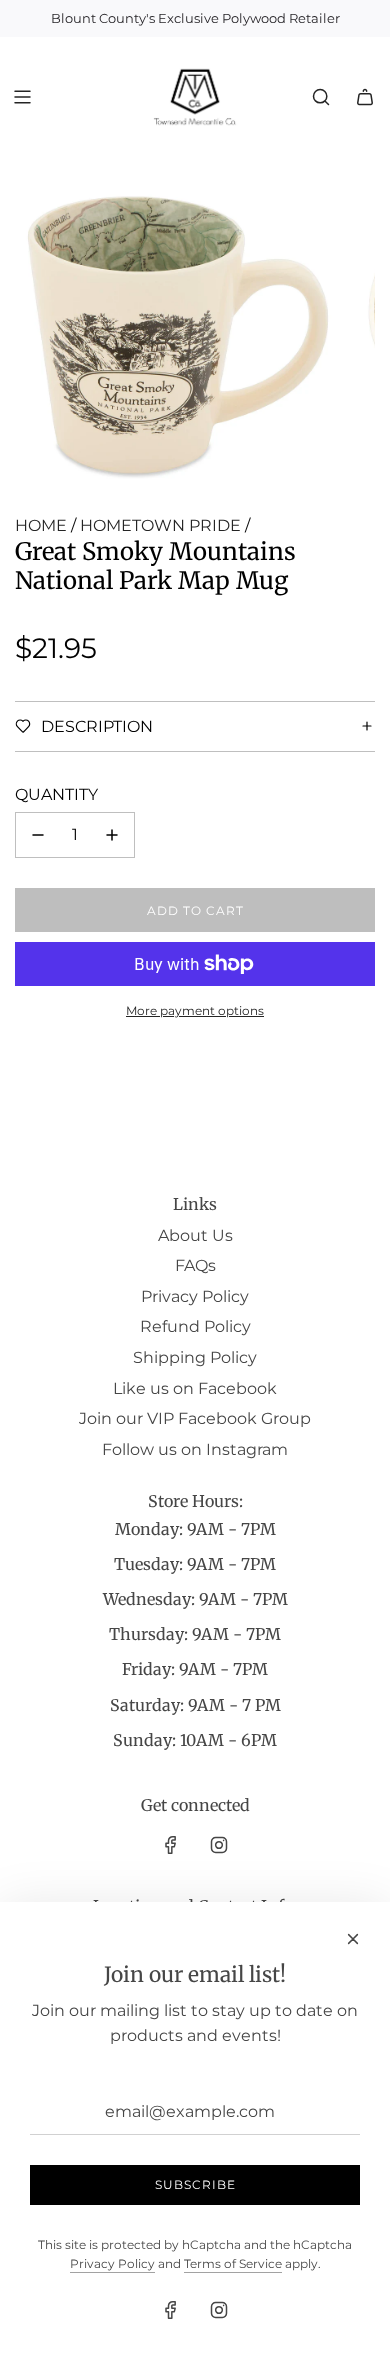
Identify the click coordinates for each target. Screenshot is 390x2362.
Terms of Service (233, 2263)
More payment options (195, 1010)
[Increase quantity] (112, 835)
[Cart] (365, 97)
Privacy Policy (112, 2263)
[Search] (321, 97)
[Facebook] (171, 1845)
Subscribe (195, 2184)
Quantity (56, 794)
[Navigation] (22, 97)
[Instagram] (219, 1845)
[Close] (353, 1939)
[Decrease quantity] (38, 835)
